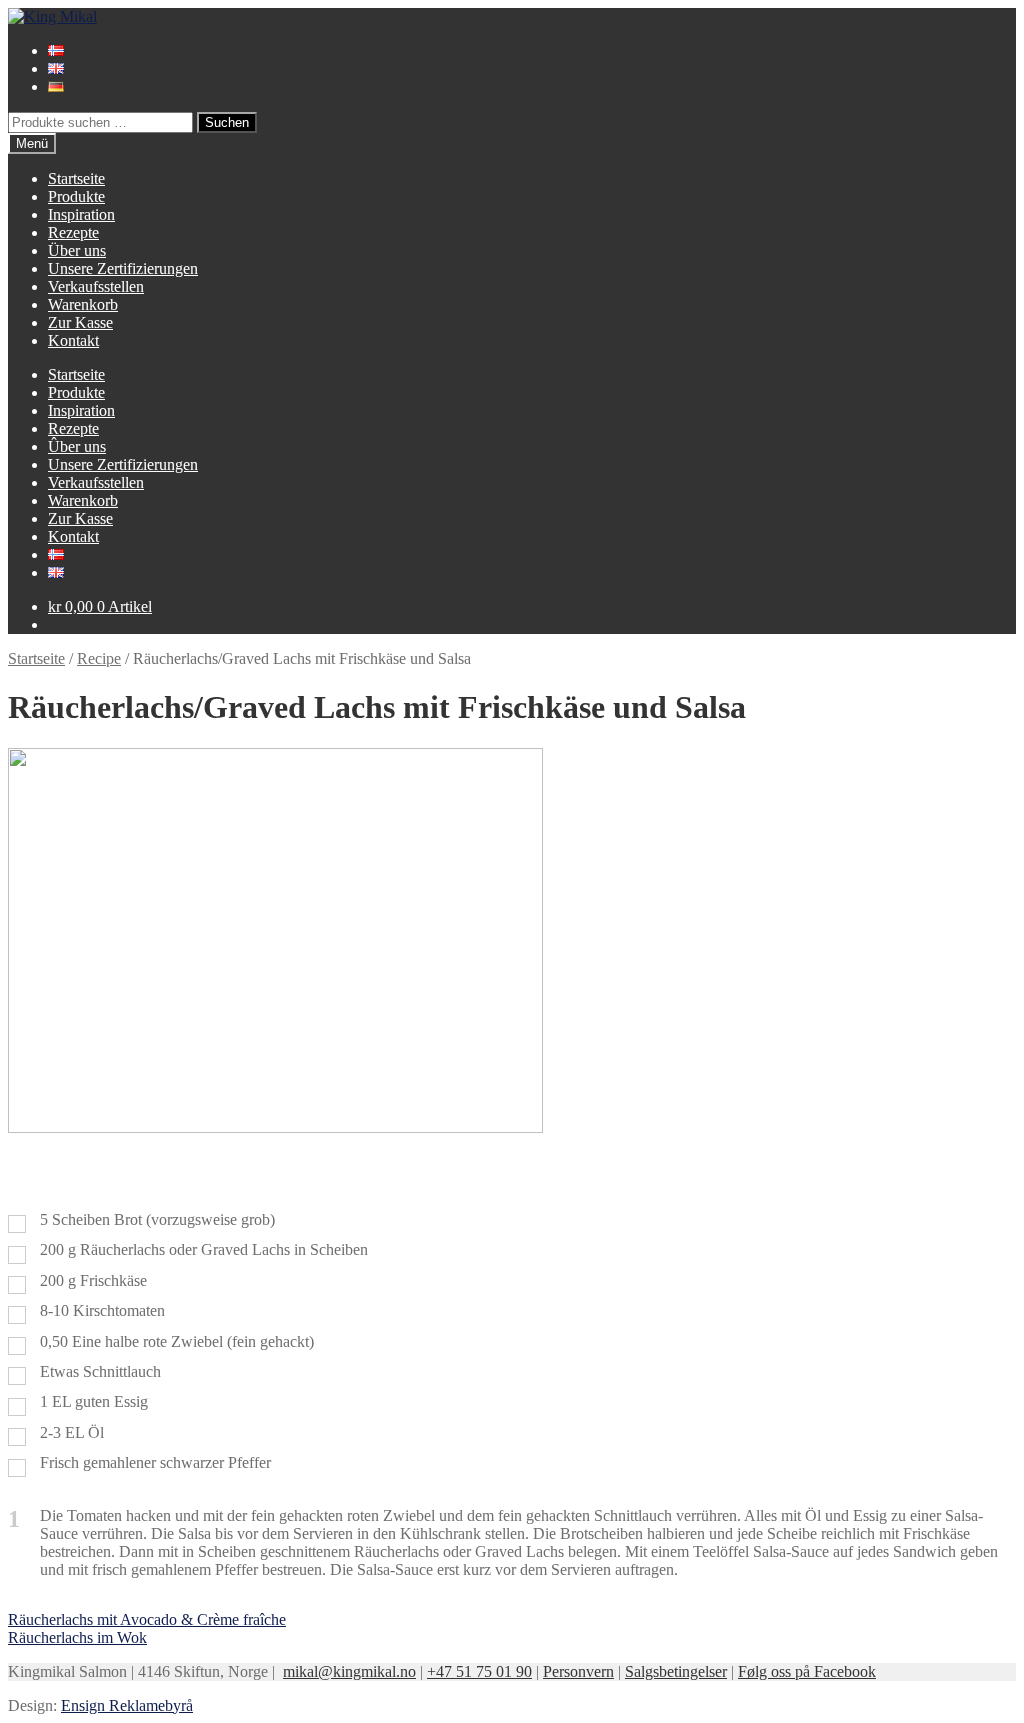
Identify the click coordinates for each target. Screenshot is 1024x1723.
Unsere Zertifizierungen (123, 268)
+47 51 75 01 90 (479, 1671)
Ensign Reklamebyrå (127, 1705)
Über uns (77, 250)
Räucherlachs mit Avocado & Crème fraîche (147, 1619)
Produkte (76, 196)
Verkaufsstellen (96, 286)
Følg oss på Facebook (807, 1671)
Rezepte (73, 232)
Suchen (227, 122)
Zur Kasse (80, 322)
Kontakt (73, 340)
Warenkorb (83, 304)
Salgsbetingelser (676, 1671)
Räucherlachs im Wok (77, 1637)
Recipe (99, 658)
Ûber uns (77, 446)
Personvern (578, 1671)
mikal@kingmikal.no (349, 1671)
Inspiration (81, 214)
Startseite (76, 178)
